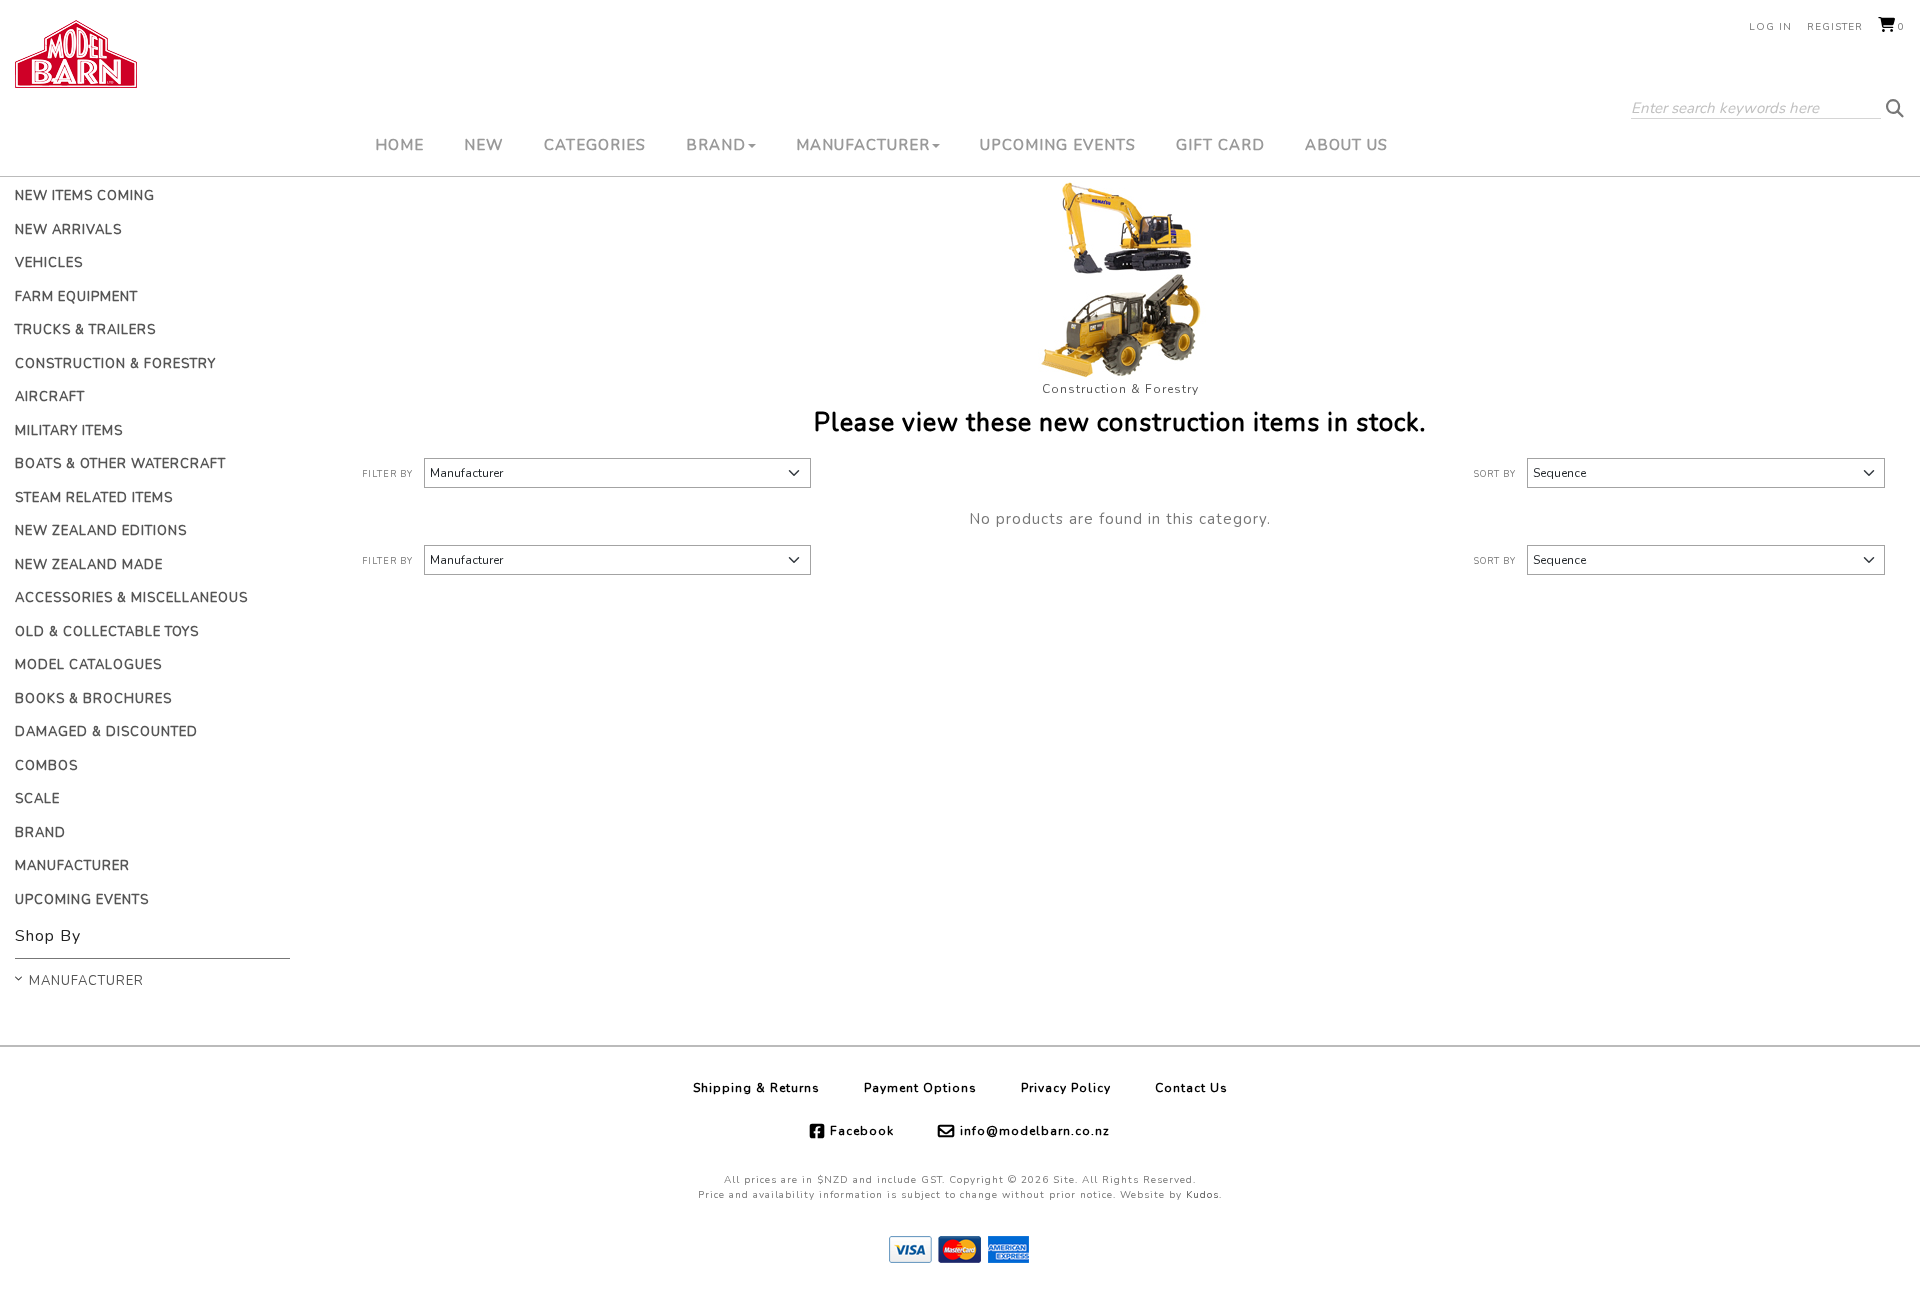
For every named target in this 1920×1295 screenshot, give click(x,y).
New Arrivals (68, 230)
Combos (46, 766)
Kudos (1202, 1195)
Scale (37, 799)
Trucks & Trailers (85, 330)
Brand (716, 145)
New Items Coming (85, 196)
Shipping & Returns (756, 1088)
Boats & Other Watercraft (120, 464)
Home (399, 145)
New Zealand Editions (101, 531)
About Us (1346, 145)
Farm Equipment (76, 297)
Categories (595, 145)
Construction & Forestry (115, 364)
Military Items (69, 431)
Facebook (862, 1131)
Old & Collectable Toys (107, 632)
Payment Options (920, 1088)
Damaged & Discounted (106, 732)
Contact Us (1191, 1088)
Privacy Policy (1066, 1088)
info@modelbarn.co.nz (1035, 1131)
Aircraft (50, 397)
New (484, 145)
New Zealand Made (89, 565)
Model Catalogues (88, 665)
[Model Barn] (76, 54)
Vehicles (49, 263)
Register (1835, 27)
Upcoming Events (1058, 145)
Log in (1770, 27)
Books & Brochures (93, 699)
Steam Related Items (94, 498)
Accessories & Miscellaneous (131, 598)
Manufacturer (863, 145)
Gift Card (1220, 145)
